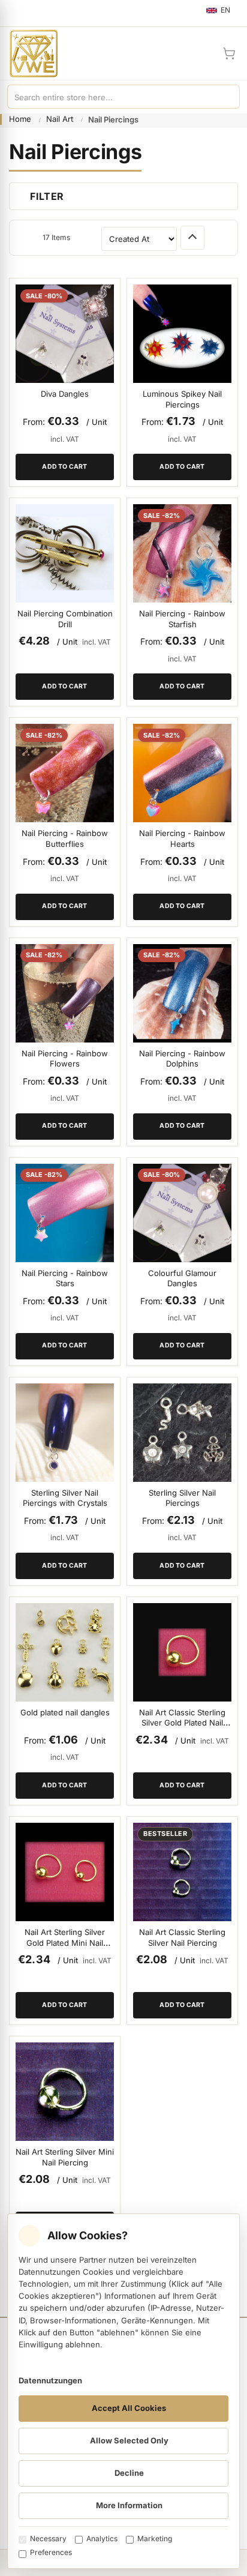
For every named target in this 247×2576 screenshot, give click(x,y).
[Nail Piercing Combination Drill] (65, 553)
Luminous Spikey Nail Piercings (182, 399)
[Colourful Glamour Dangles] (182, 1213)
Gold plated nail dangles (65, 1712)
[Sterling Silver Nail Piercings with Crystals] (65, 1433)
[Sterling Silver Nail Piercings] (182, 1433)
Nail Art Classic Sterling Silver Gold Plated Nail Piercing (182, 1723)
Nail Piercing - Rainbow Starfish (182, 619)
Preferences (51, 2552)
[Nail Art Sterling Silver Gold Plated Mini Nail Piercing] (65, 1872)
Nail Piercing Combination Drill (65, 619)
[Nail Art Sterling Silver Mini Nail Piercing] (65, 2092)
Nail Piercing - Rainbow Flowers (65, 1059)
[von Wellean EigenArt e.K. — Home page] (29, 53)
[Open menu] (14, 13)
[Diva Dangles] (65, 334)
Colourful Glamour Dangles (182, 1278)
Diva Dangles (65, 394)
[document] (123, 2391)
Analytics (102, 2538)
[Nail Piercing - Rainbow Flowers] (65, 993)
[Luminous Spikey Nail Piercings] (182, 334)
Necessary (48, 2538)
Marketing (155, 2538)
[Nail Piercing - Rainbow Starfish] (182, 553)
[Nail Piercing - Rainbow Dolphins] (182, 993)
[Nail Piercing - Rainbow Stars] (65, 1213)
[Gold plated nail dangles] (65, 1652)
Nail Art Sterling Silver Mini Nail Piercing (65, 2157)
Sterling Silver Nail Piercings (182, 1498)
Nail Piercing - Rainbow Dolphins (182, 1059)
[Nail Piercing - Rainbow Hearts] (182, 773)
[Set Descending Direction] (192, 238)
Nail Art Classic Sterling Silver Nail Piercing (182, 1937)
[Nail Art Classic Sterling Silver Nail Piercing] (182, 1872)
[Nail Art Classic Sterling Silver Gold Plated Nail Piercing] (182, 1652)
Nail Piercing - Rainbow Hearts (182, 838)
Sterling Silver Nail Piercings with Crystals (65, 1498)
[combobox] (112, 97)
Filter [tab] (47, 196)
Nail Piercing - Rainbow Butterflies (65, 838)
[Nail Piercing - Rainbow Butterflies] (65, 773)
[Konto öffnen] (200, 53)
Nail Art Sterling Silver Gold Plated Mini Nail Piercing (65, 1943)
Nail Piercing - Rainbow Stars (65, 1278)
